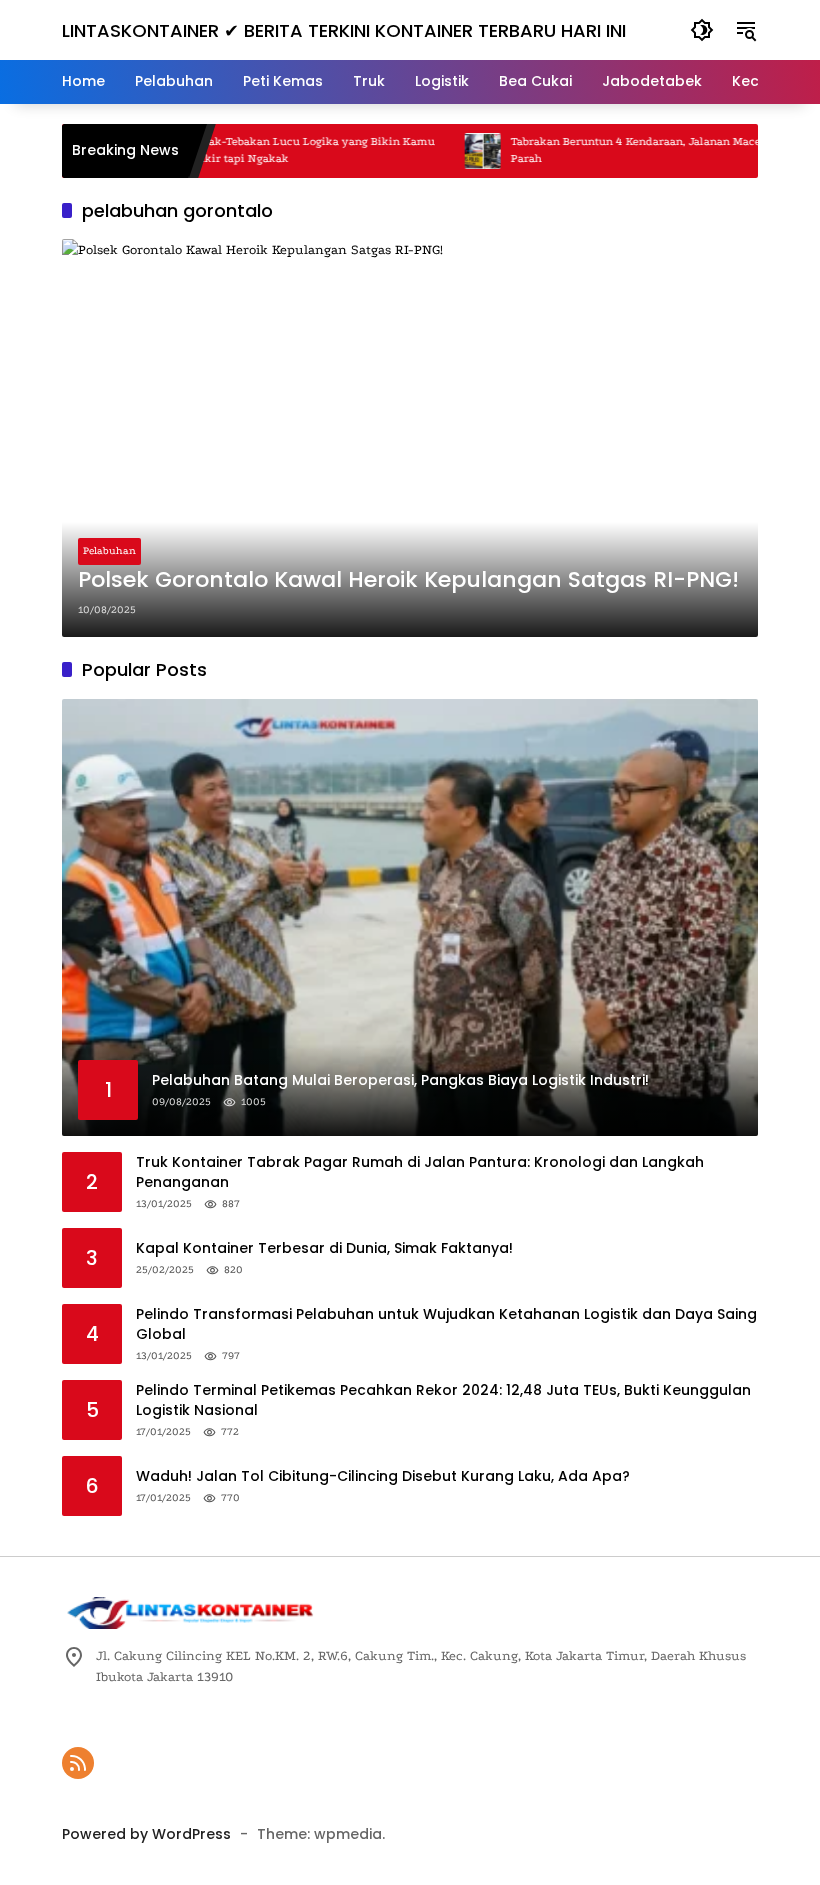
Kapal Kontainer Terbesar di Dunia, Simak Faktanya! (324, 1248)
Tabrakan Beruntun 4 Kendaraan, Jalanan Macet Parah (608, 150)
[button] (702, 30)
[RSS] (78, 1763)
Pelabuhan (109, 551)
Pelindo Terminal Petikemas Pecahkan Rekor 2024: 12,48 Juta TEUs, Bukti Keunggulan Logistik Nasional (443, 1400)
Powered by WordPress (146, 1834)
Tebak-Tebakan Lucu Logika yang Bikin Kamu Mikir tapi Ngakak (283, 150)
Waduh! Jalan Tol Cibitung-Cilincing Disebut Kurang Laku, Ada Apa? (383, 1476)
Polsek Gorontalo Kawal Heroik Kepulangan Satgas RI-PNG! (408, 580)
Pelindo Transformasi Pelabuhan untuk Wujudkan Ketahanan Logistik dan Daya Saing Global (446, 1324)
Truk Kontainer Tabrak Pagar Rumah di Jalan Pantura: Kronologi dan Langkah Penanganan (420, 1172)
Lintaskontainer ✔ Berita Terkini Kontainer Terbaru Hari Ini (344, 30)
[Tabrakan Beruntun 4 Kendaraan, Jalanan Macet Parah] (453, 151)
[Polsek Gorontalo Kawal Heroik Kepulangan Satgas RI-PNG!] (410, 438)
